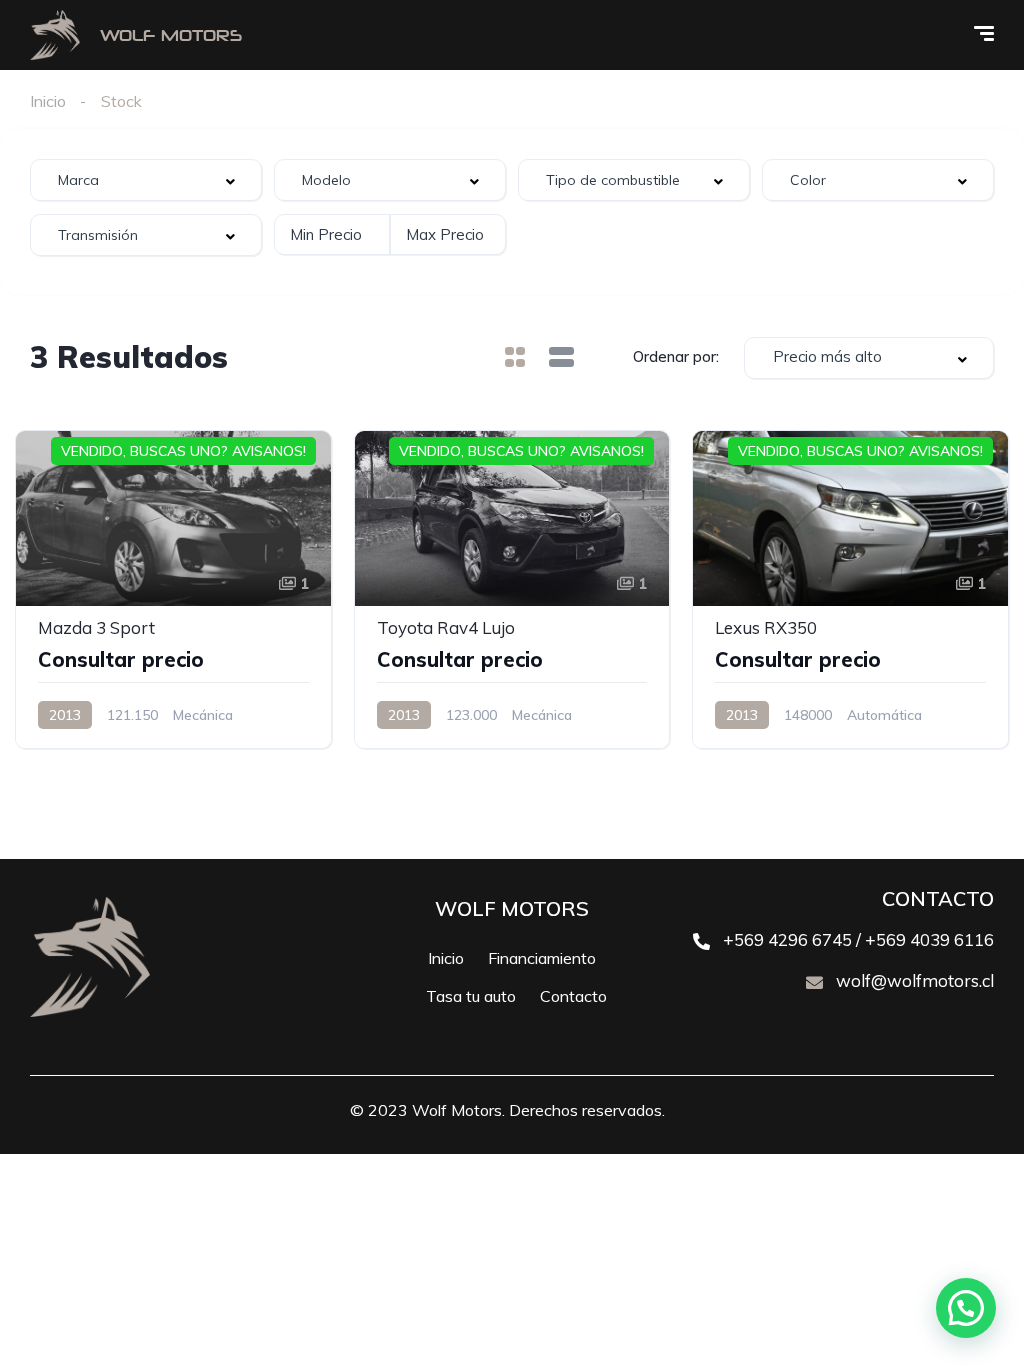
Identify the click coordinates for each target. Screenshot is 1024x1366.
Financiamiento (542, 958)
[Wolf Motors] (55, 35)
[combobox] (146, 180)
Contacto (573, 996)
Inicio (48, 101)
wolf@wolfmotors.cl (913, 980)
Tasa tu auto (471, 996)
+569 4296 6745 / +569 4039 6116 (856, 939)
